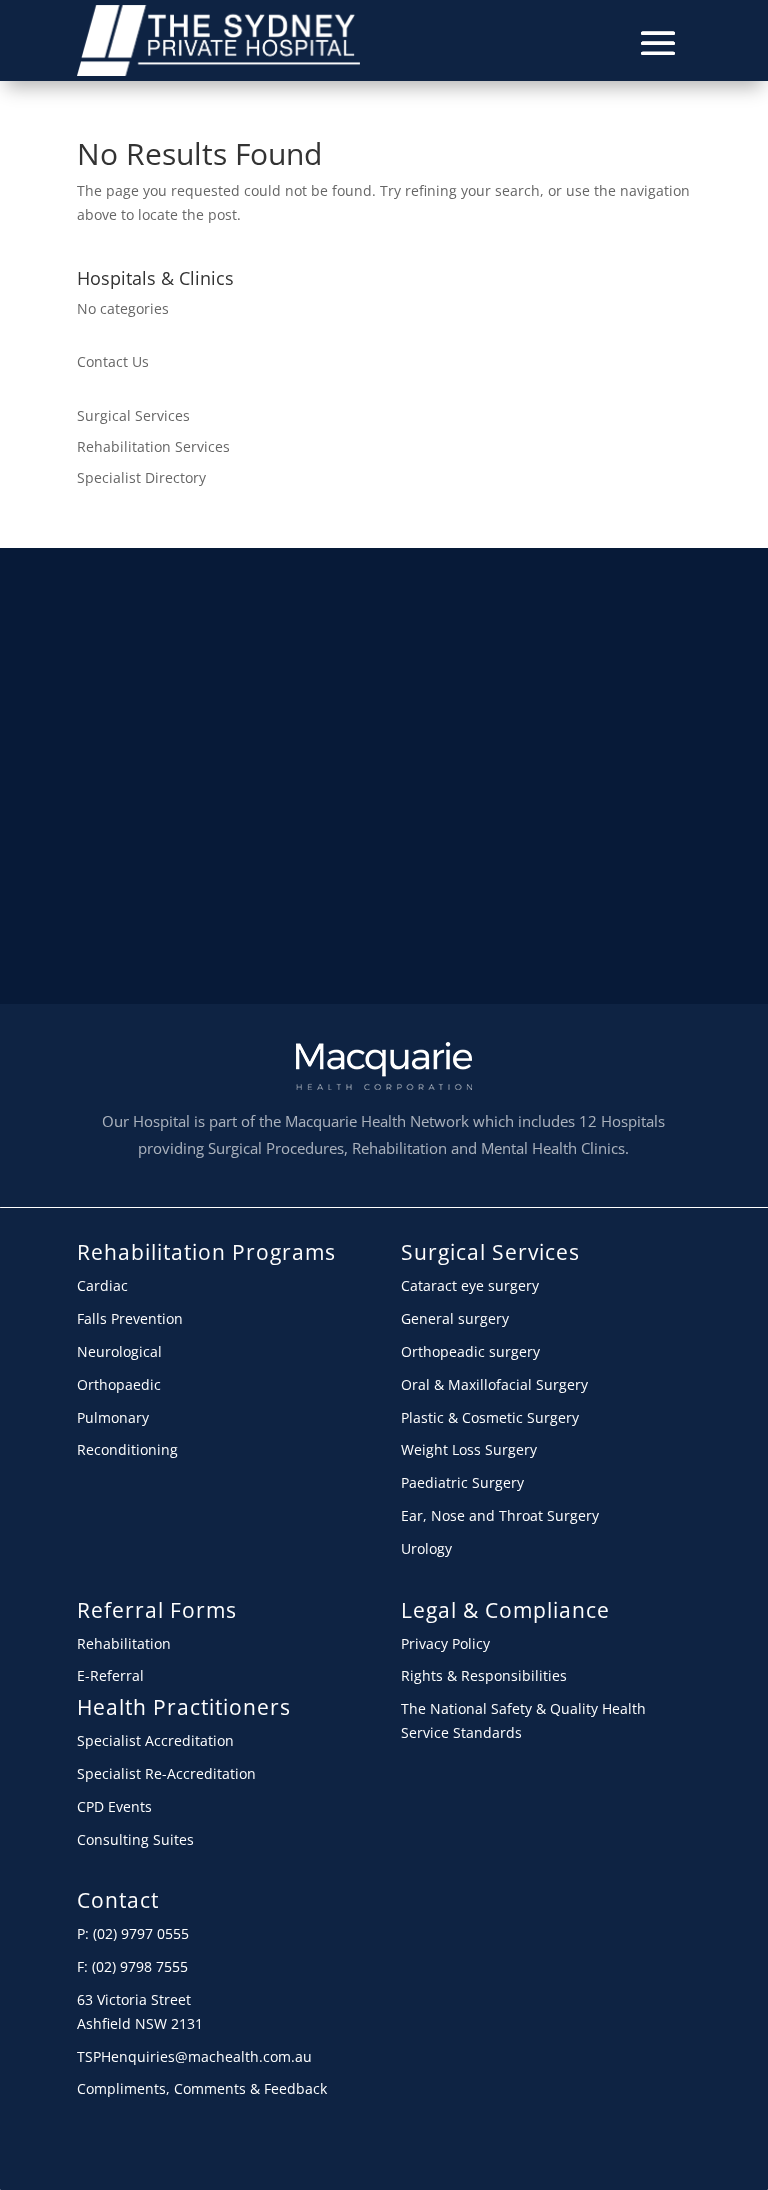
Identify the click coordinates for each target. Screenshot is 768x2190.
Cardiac (102, 1285)
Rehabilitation (124, 1643)
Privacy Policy (445, 1643)
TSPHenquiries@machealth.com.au (194, 2056)
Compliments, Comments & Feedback (202, 2088)
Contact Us (113, 361)
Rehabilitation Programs (206, 1252)
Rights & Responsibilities (484, 1675)
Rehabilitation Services (153, 446)
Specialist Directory (141, 477)
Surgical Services (133, 415)
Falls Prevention (130, 1318)
